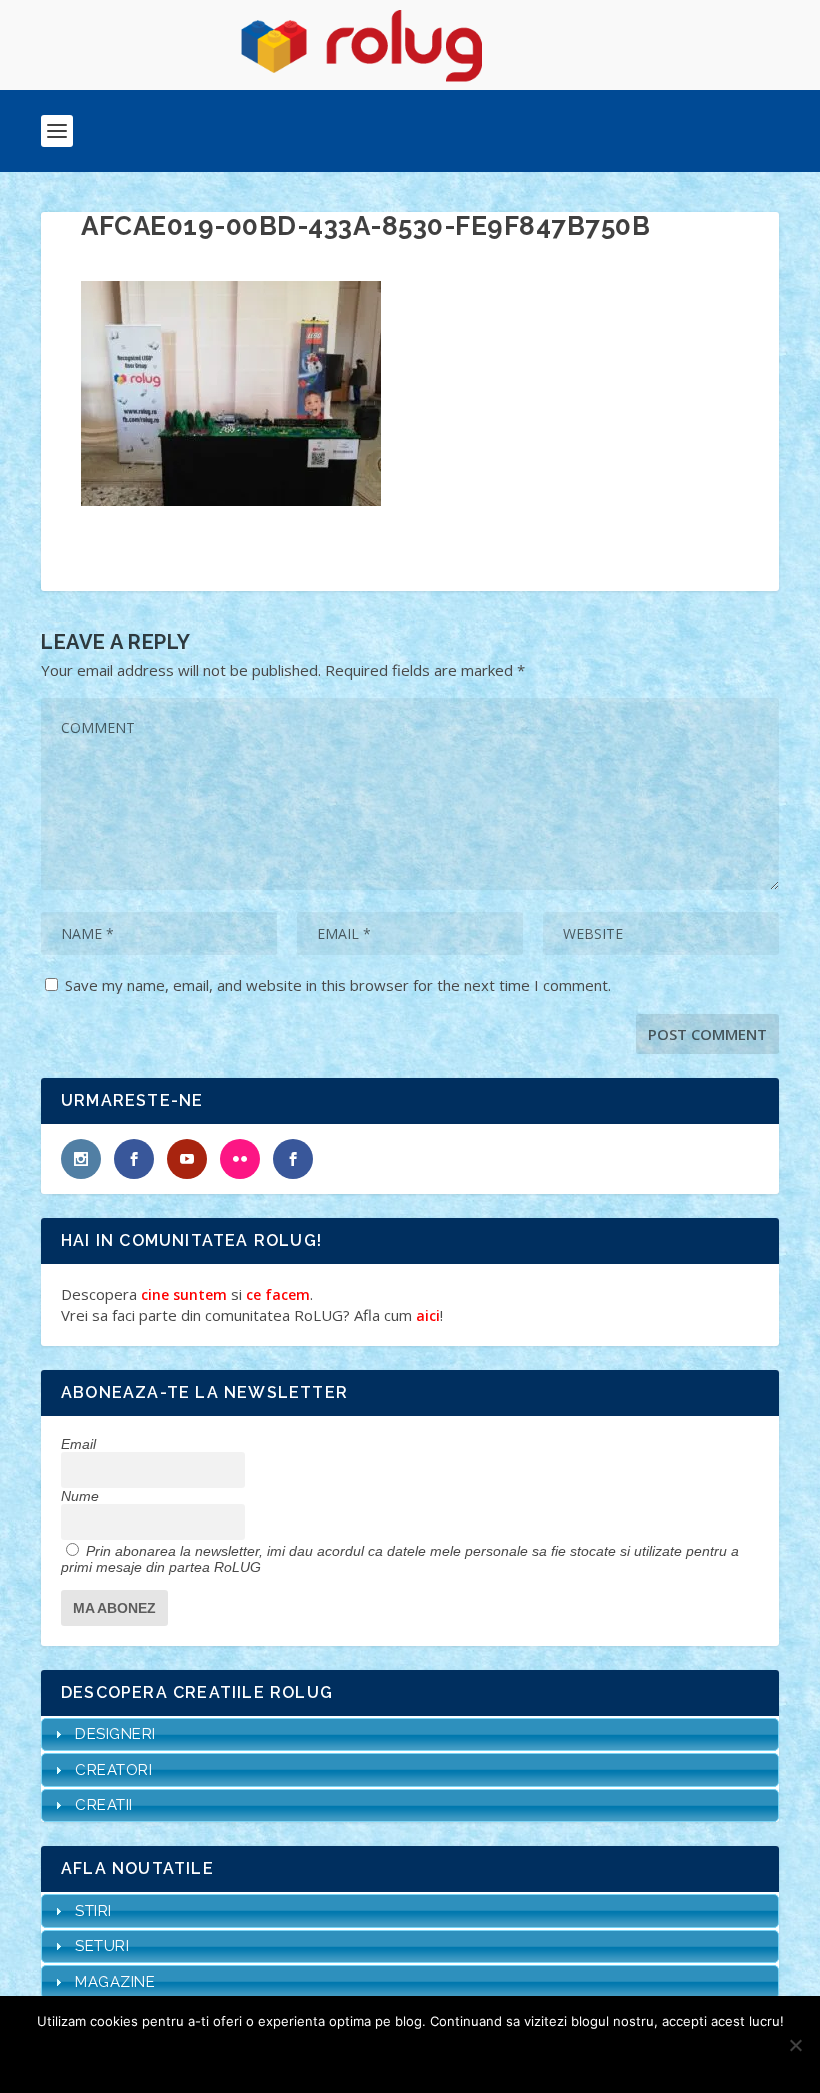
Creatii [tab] (104, 1805)
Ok (338, 2055)
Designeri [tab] (115, 1734)
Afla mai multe (436, 2055)
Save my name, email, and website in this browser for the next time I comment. (338, 985)
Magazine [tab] (115, 1982)
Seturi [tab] (102, 1946)
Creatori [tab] (113, 1770)
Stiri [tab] (93, 1911)
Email (78, 1444)
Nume (80, 1496)
